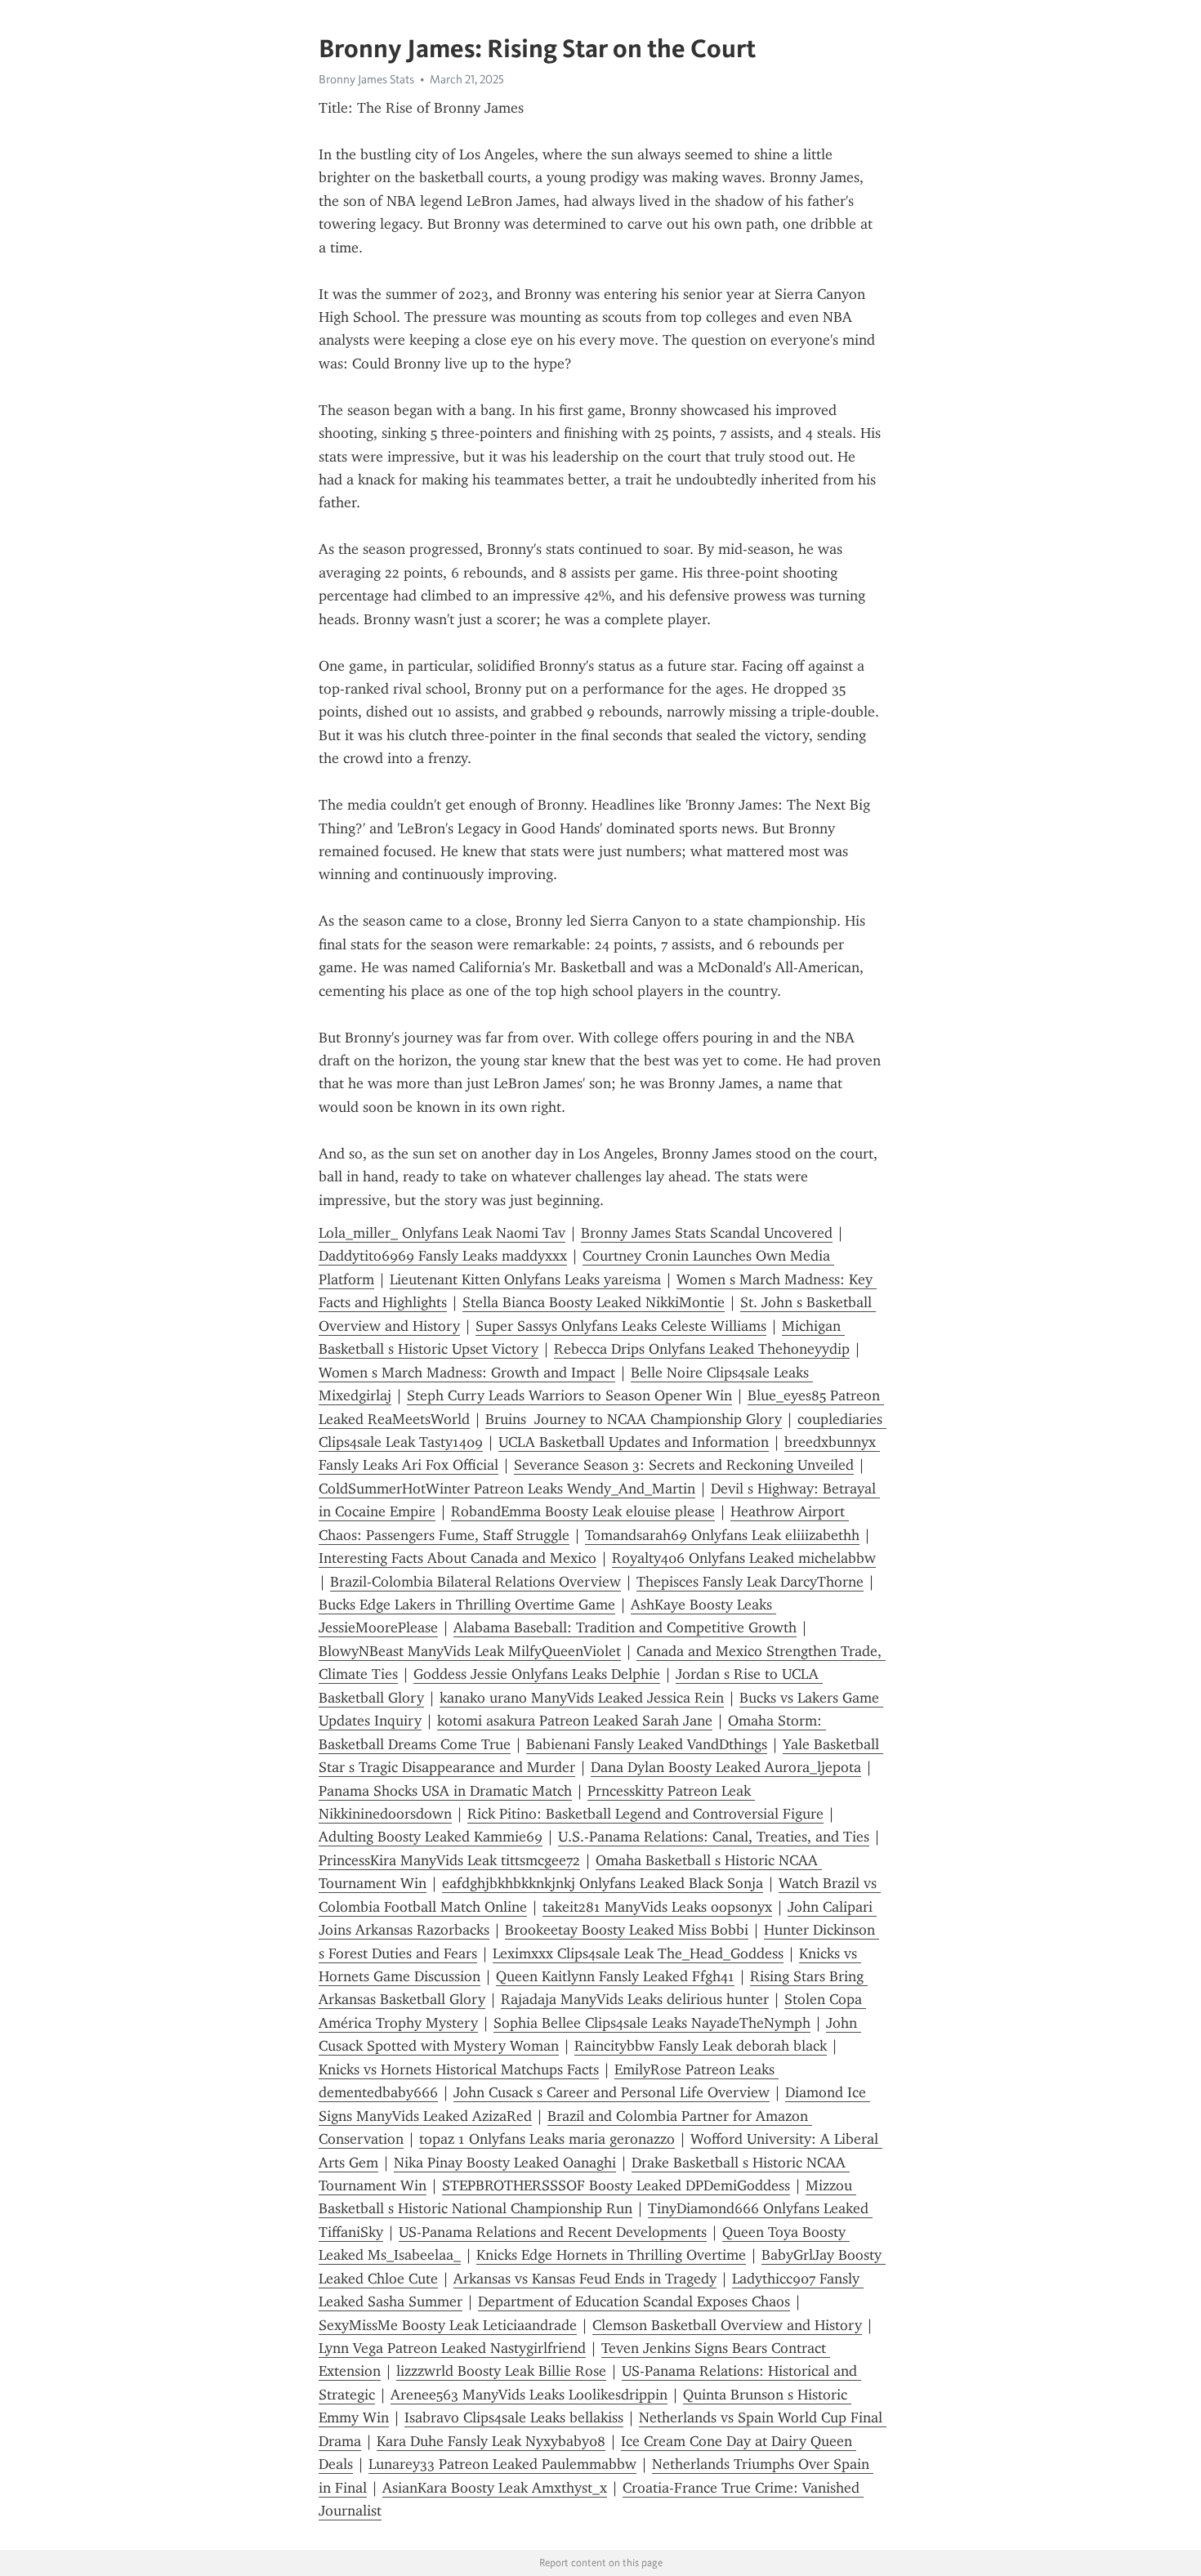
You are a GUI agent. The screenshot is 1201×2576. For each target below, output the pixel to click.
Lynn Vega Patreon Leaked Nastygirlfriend (452, 2348)
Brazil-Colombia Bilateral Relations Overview (475, 1582)
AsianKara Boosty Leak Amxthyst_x (495, 2488)
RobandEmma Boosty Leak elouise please (583, 1511)
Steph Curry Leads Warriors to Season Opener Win (569, 1395)
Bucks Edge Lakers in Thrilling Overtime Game (467, 1605)
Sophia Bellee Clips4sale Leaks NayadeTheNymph (652, 2023)
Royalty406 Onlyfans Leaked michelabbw (744, 1558)
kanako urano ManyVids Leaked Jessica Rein (582, 1698)
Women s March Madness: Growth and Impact (467, 1373)
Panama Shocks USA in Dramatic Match (445, 1791)
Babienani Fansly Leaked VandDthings (647, 1744)
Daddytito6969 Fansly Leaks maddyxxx (443, 1256)
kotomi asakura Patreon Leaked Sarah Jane (575, 1721)
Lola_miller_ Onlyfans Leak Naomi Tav (442, 1233)
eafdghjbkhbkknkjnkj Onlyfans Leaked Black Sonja (603, 1883)
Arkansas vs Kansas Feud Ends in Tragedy (585, 2279)
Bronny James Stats (366, 79)
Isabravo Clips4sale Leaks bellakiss (514, 2418)
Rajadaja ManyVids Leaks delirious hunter (635, 1999)
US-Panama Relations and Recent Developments (553, 2232)
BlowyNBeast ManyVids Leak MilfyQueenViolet (470, 1651)
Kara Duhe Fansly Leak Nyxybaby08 (491, 2441)
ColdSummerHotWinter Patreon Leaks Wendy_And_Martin (507, 1489)
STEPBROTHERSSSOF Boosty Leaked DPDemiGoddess (616, 2185)
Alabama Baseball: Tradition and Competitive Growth (625, 1627)
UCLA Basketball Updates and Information (634, 1442)
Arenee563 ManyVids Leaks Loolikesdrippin (529, 2395)
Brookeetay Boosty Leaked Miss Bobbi (627, 1930)
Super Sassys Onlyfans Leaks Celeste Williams (621, 1326)
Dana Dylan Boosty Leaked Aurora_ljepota (726, 1767)
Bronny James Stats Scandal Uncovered (707, 1233)
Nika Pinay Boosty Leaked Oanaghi (505, 2163)
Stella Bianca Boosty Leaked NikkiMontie (594, 1302)
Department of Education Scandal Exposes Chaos (634, 2301)
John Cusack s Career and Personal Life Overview (612, 2092)
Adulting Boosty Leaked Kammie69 (431, 1837)
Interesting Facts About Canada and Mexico (458, 1558)
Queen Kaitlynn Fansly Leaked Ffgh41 (615, 1976)
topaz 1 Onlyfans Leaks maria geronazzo (547, 2139)
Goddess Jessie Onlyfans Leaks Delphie (537, 1674)
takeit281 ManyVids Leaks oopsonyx (657, 1907)
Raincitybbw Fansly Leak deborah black (701, 2046)
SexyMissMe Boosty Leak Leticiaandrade (448, 2325)
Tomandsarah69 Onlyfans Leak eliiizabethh (722, 1535)
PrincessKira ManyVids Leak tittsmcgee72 (449, 1860)
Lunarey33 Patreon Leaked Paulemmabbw (502, 2464)
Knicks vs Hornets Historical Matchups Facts (459, 2069)
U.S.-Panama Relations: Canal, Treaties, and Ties (714, 1837)
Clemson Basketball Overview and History (727, 2325)
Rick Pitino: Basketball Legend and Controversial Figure (645, 1814)
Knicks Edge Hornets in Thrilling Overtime (611, 2255)
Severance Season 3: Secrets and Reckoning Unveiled (684, 1465)
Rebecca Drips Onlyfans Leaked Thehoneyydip (702, 1349)
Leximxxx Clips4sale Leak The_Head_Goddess (638, 1953)
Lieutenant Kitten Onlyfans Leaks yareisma (525, 1279)
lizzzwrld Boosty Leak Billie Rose (501, 2371)
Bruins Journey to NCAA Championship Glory (634, 1419)
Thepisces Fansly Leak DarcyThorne (750, 1582)
